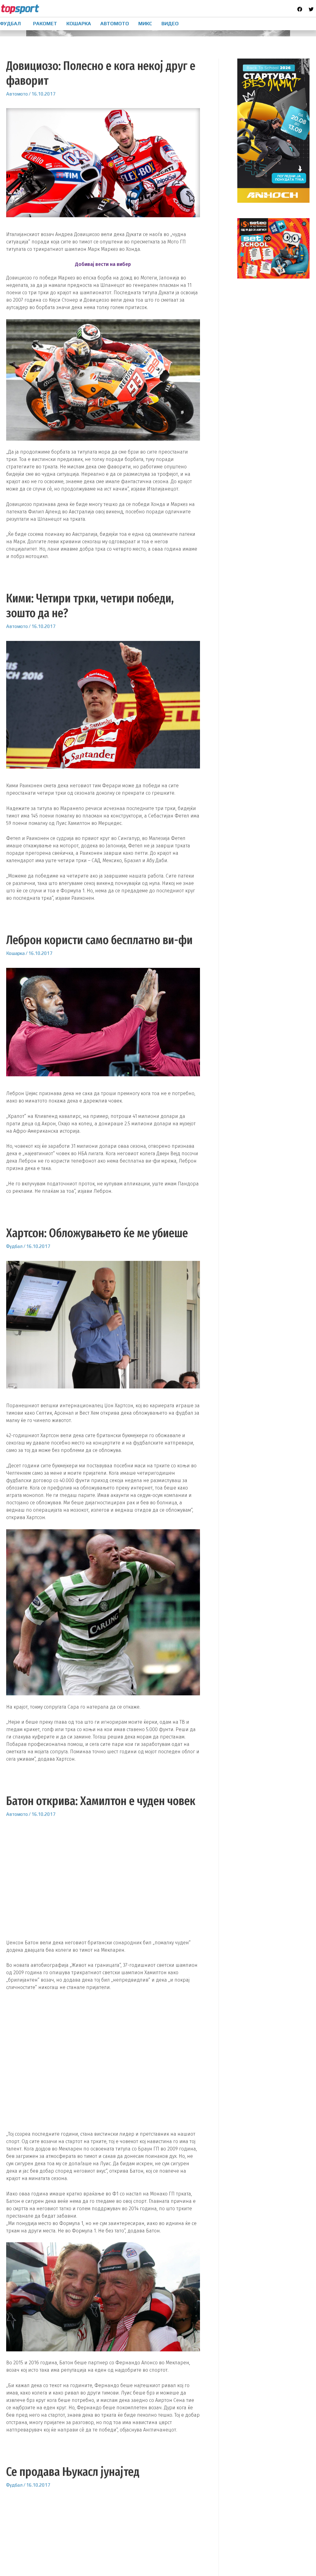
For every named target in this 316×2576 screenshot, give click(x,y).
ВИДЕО (170, 24)
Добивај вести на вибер (103, 264)
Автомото (17, 94)
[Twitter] (311, 9)
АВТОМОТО (115, 24)
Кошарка (15, 953)
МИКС (145, 24)
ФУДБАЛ (10, 24)
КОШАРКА (79, 24)
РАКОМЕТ (45, 24)
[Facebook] (300, 9)
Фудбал (14, 1246)
